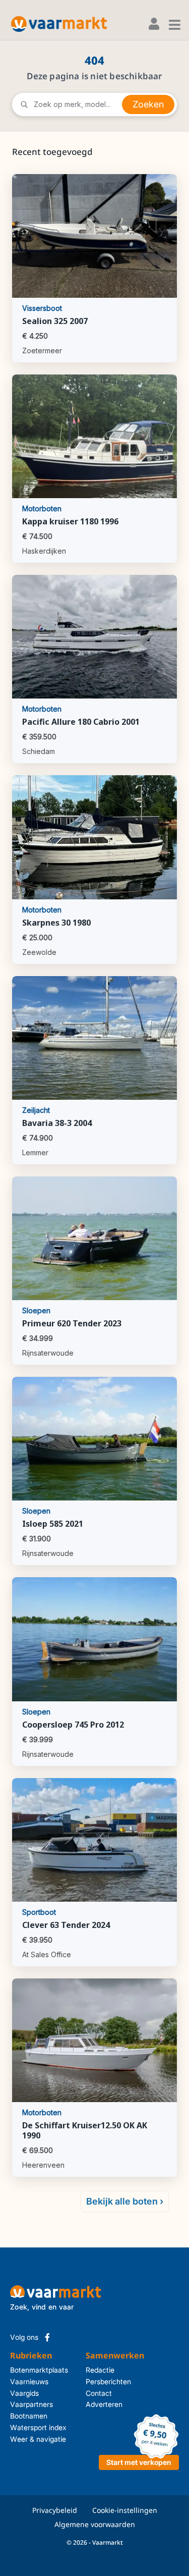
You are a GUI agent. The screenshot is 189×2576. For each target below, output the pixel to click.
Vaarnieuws (29, 2381)
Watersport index (38, 2427)
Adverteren (89, 2404)
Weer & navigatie (38, 2439)
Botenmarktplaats (39, 2370)
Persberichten (89, 2381)
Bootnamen (29, 2416)
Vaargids (24, 2393)
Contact (89, 2393)
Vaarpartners (31, 2404)
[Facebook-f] (47, 2337)
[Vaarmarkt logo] (59, 24)
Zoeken (148, 104)
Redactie (89, 2370)
